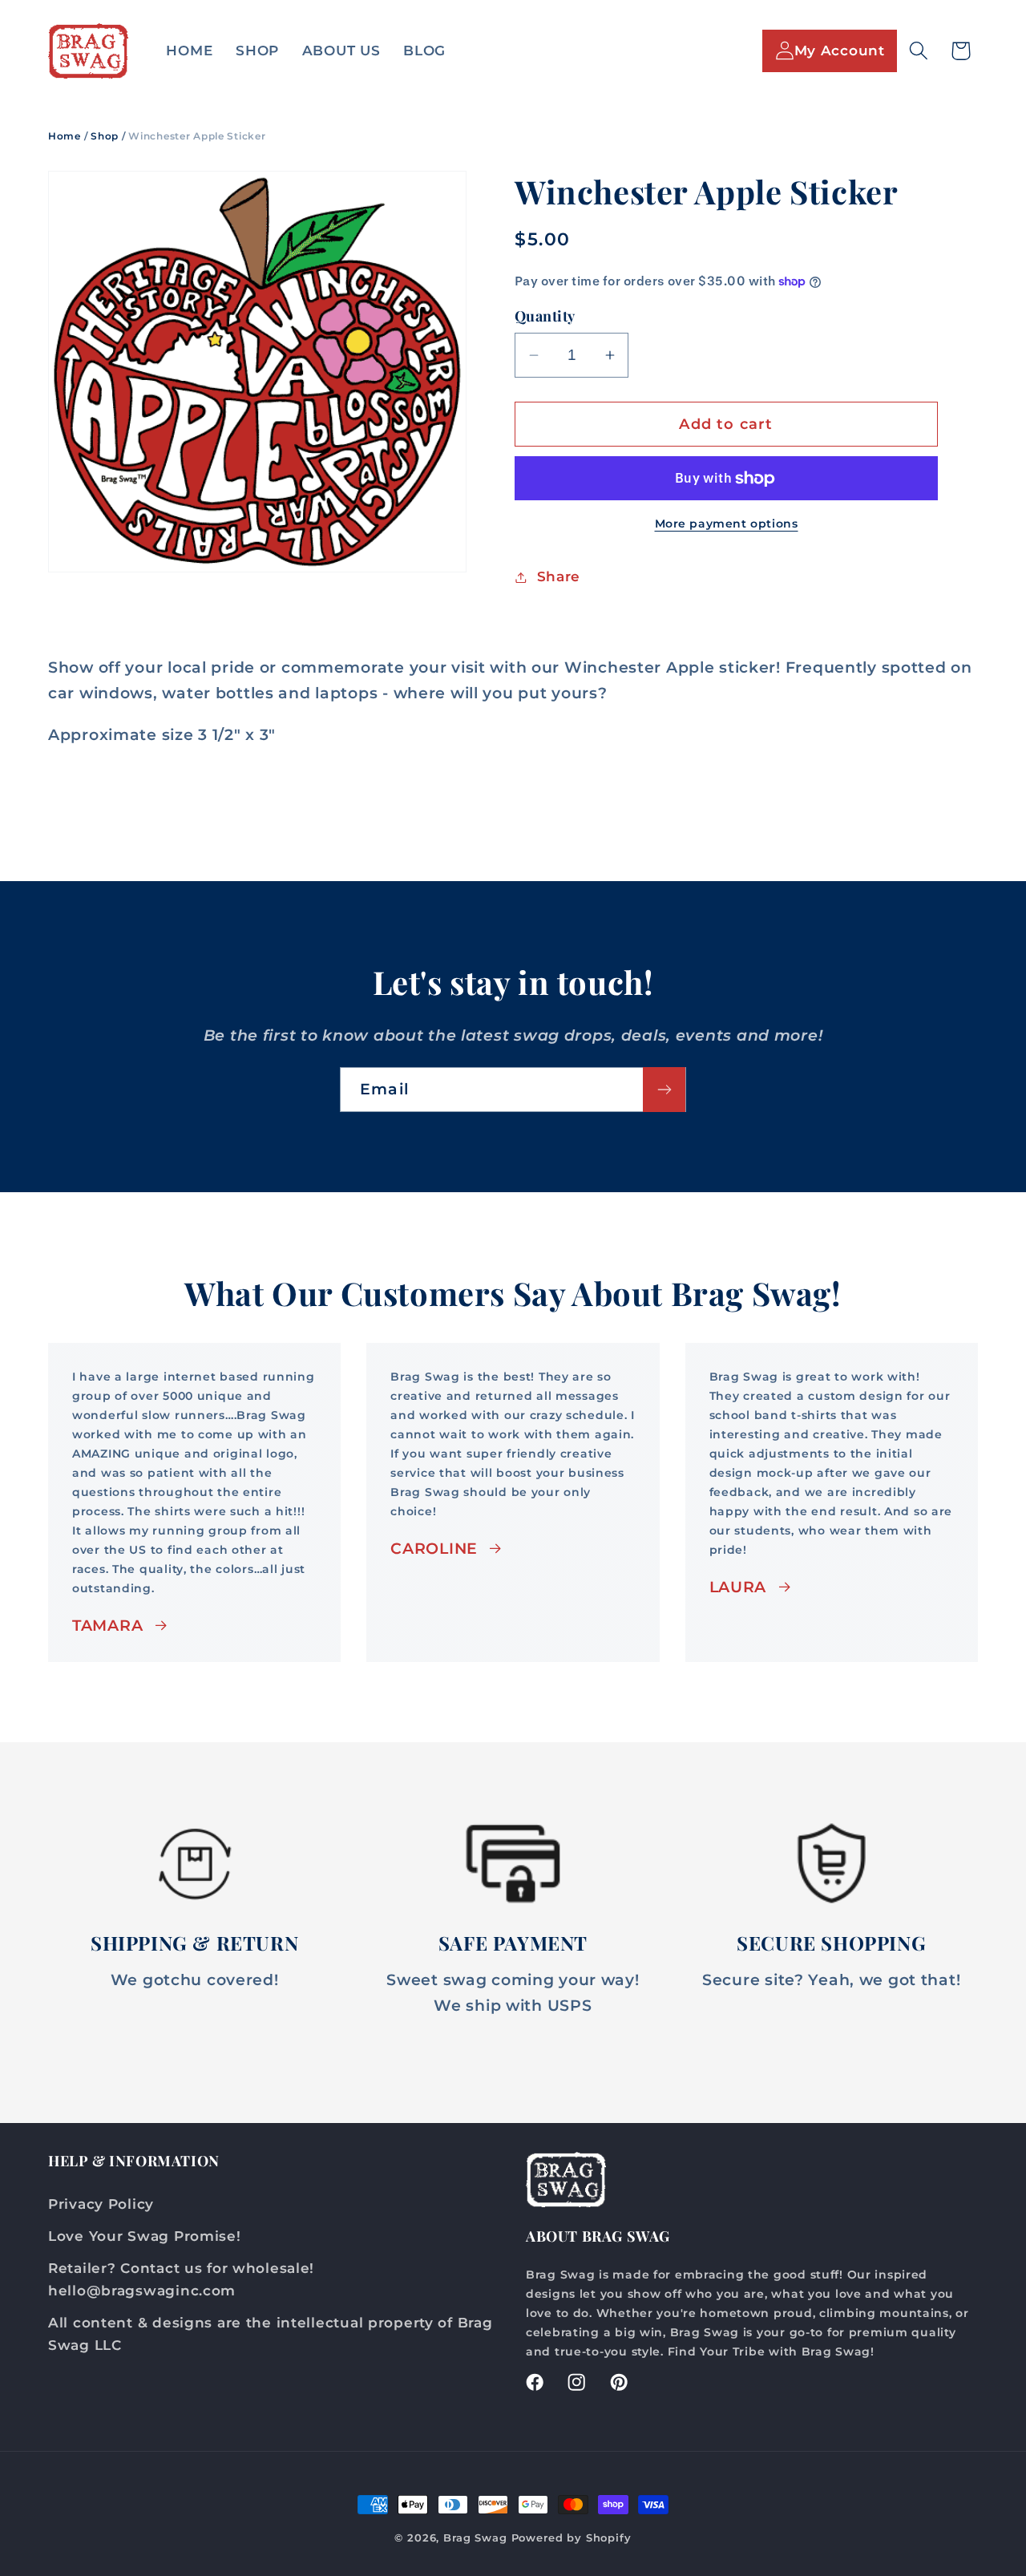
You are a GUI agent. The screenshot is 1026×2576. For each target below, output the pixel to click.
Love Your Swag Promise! (145, 2235)
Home (65, 136)
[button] (918, 51)
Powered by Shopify (572, 2538)
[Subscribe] (664, 1090)
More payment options (727, 524)
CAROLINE (434, 1548)
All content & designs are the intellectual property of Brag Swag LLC (270, 2333)
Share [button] (559, 576)
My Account (840, 51)
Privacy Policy (101, 2203)
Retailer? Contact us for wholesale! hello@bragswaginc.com (181, 2279)
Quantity (545, 316)
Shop (105, 136)
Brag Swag (477, 2538)
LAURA (738, 1587)
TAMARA (107, 1625)
